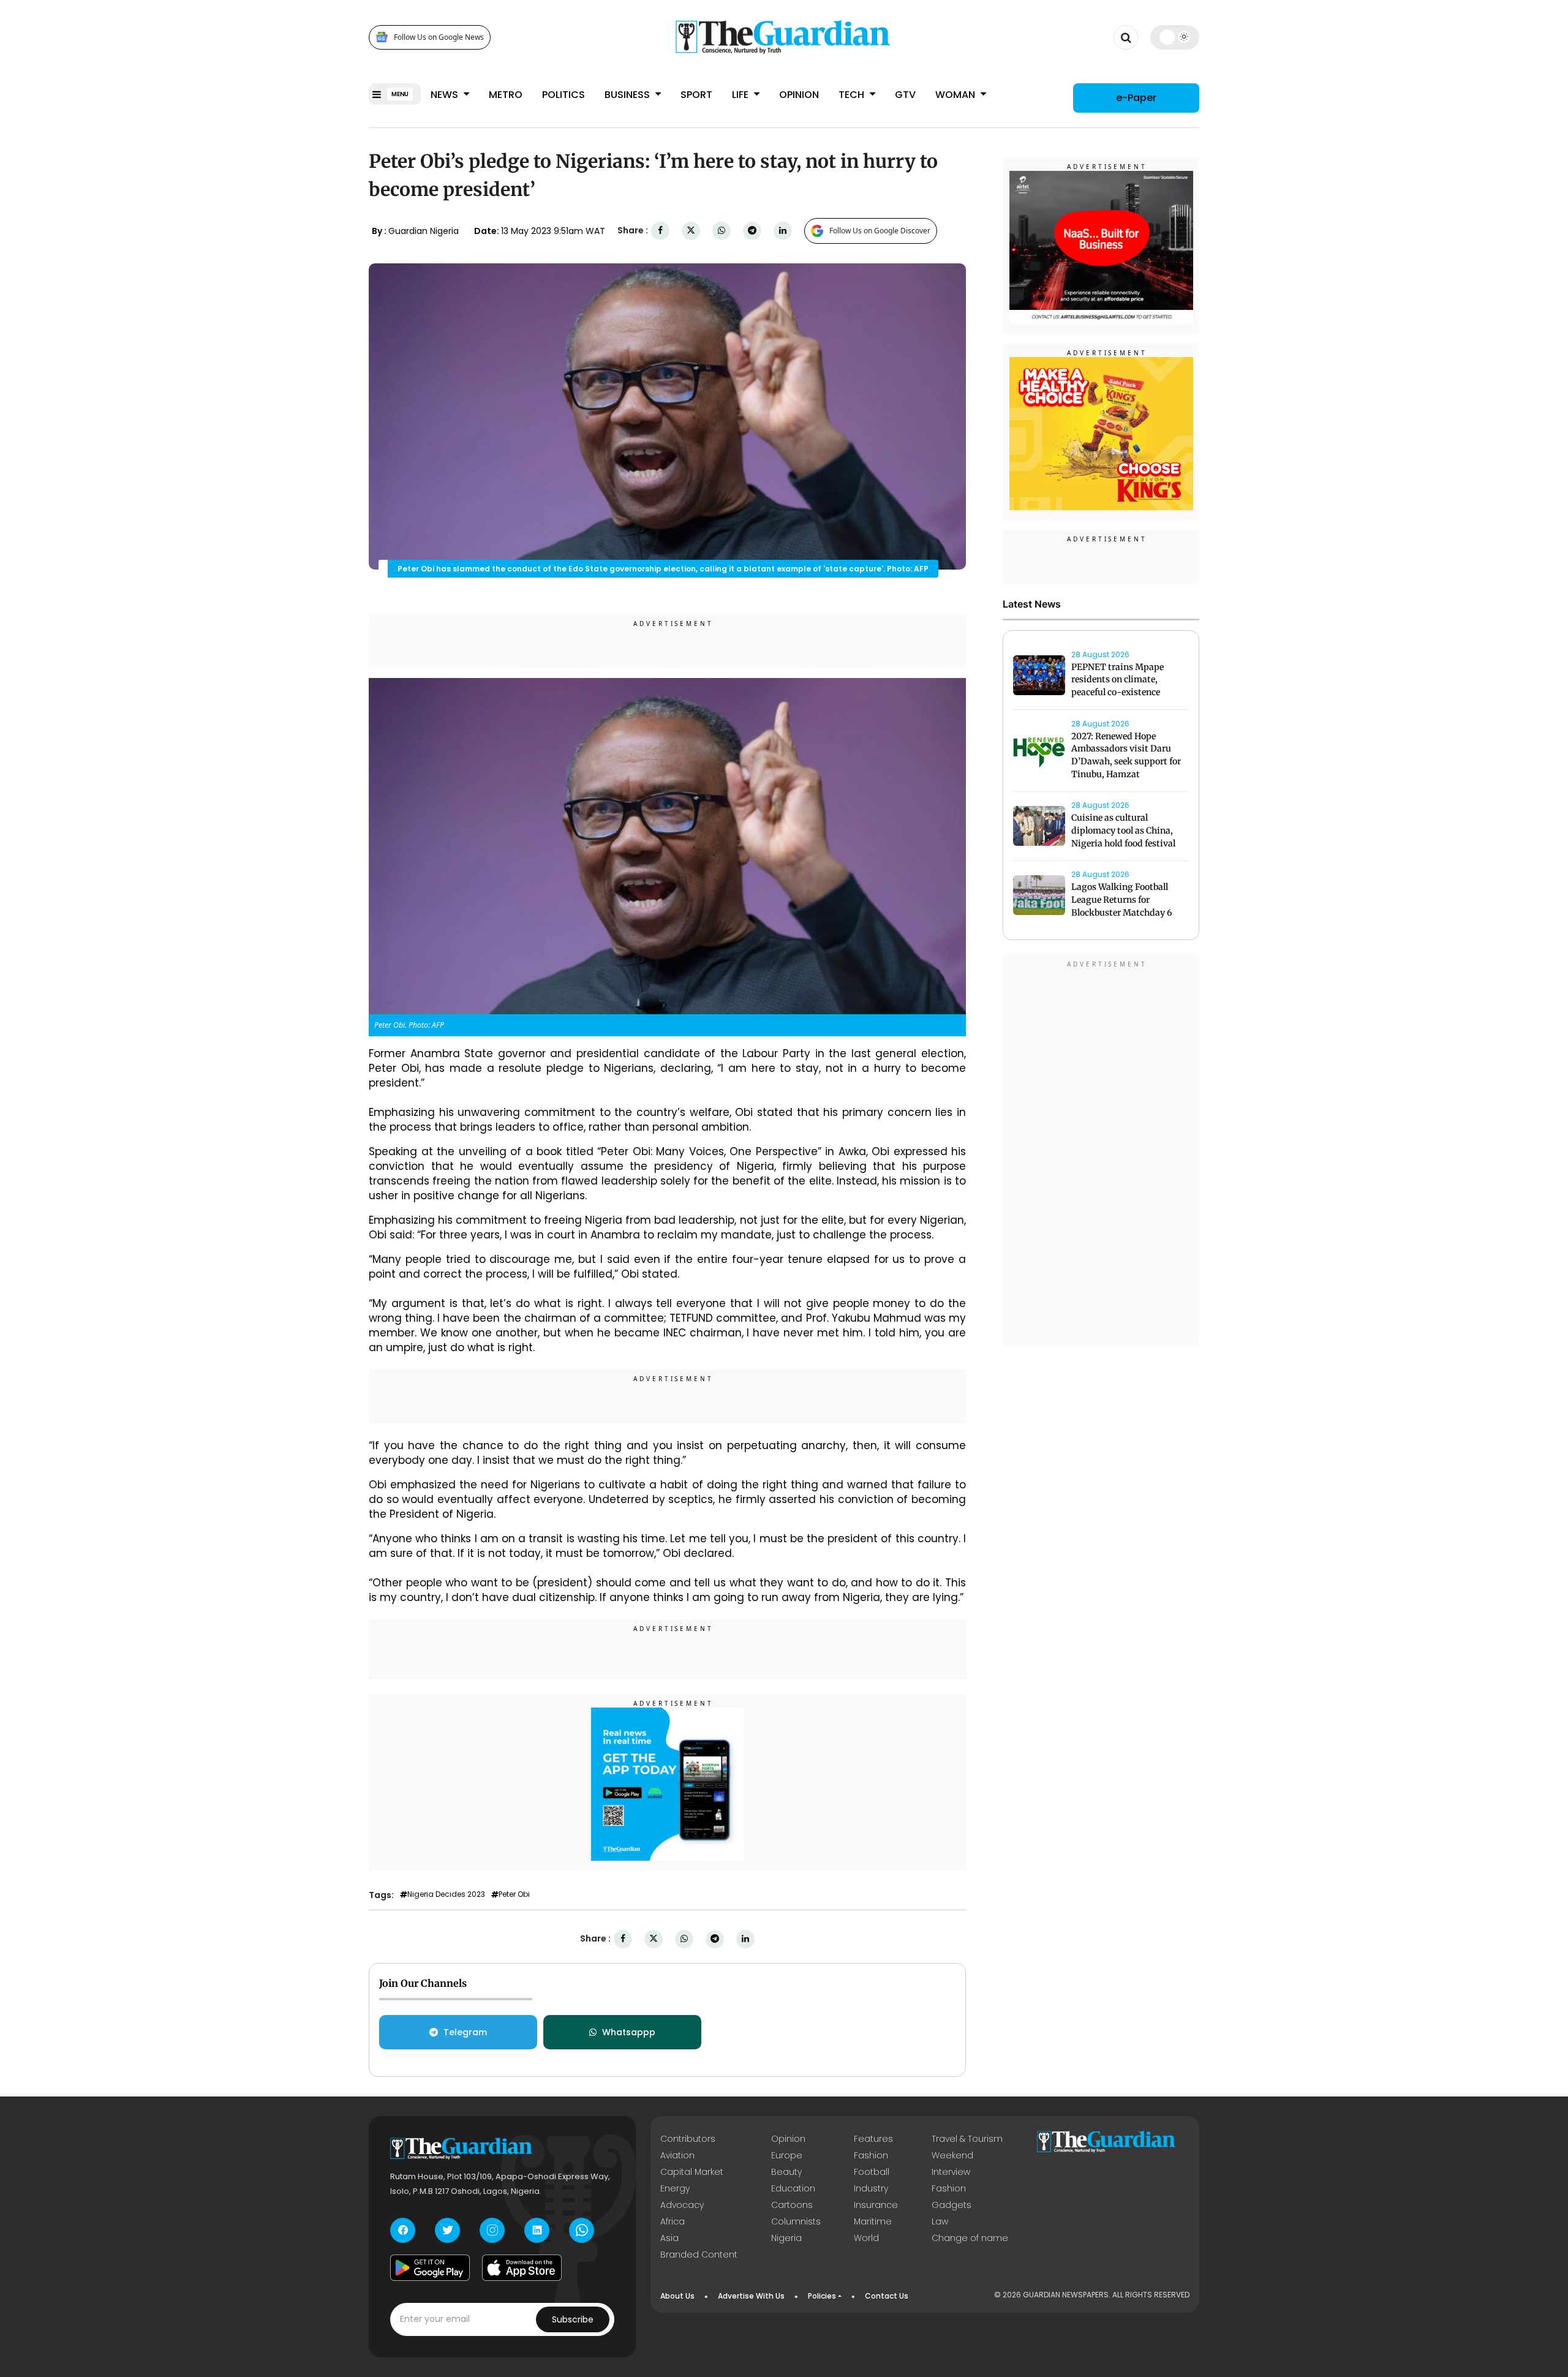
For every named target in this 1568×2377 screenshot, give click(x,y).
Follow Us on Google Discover (880, 231)
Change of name (970, 2238)
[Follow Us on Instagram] (492, 2230)
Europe (787, 2155)
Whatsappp (629, 2032)
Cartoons (792, 2205)
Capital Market (692, 2172)
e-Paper (1136, 98)
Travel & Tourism (967, 2139)
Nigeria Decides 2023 (446, 1894)
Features (873, 2139)
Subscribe (573, 2319)
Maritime (873, 2221)
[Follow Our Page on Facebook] (403, 2230)
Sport (696, 95)
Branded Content (699, 2255)
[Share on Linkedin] (783, 231)
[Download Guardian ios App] (522, 2268)
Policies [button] (822, 2296)
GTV (905, 95)
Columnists (796, 2221)
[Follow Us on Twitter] (447, 2230)
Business (628, 95)
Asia (669, 2238)
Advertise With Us (751, 2296)
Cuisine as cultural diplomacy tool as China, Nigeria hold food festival (1123, 831)
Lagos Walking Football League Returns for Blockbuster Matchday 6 (1122, 900)
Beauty (786, 2172)
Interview (951, 2172)
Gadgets (952, 2205)
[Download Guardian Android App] (430, 2268)
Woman (956, 95)
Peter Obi (514, 1894)
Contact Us (887, 2296)
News (446, 95)
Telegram (465, 2032)
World (866, 2238)
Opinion (799, 95)
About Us (677, 2296)
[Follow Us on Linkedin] (537, 2230)
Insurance (876, 2205)
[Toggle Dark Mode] (1175, 37)
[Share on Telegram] (752, 231)
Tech (853, 95)
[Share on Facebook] (660, 231)
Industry (871, 2188)
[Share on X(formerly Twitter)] (691, 231)
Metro (506, 95)
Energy (675, 2188)
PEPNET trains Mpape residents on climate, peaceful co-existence (1118, 680)
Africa (673, 2221)
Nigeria (786, 2238)
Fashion (871, 2155)
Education (793, 2188)
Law (940, 2221)
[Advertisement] (1101, 1152)
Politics (563, 95)
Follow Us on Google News (439, 37)
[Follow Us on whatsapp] (582, 2230)
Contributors (688, 2139)
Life (741, 95)
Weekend (952, 2155)
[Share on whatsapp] (722, 231)
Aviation (677, 2155)
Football (872, 2172)
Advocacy (682, 2205)
